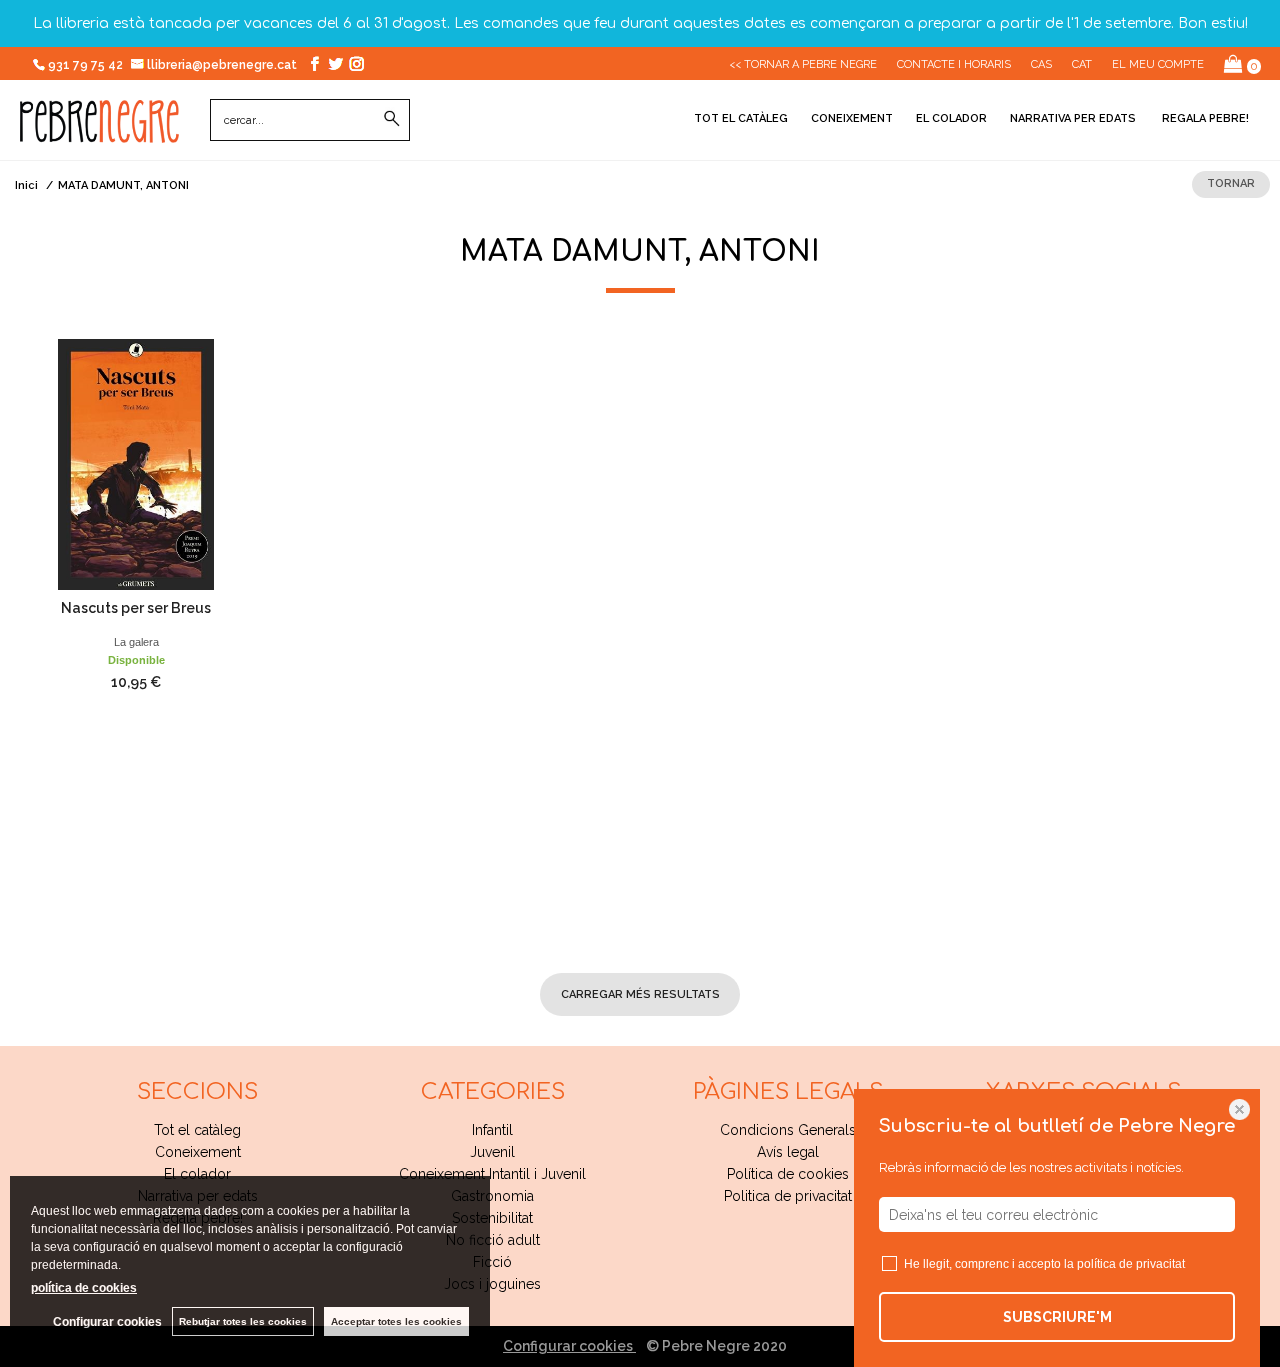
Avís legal (788, 1152)
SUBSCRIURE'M (1057, 1317)
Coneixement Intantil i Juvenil (492, 1174)
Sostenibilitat (492, 1218)
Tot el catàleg (741, 118)
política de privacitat (1131, 1264)
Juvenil (492, 1152)
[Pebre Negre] (99, 132)
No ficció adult (493, 1240)
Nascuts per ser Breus (136, 608)
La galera (136, 642)
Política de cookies (788, 1174)
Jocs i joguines (492, 1284)
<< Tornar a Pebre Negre (803, 64)
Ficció (492, 1262)
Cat (1082, 64)
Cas (1041, 64)
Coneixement (852, 118)
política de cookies (84, 1288)
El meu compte (1158, 64)
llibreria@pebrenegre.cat (223, 65)
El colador (951, 118)
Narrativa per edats (1073, 118)
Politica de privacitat (788, 1196)
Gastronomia (492, 1196)
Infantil (492, 1130)
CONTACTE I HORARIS (954, 64)
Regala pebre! (1204, 118)
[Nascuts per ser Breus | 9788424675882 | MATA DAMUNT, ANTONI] (136, 464)
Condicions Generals (788, 1130)
